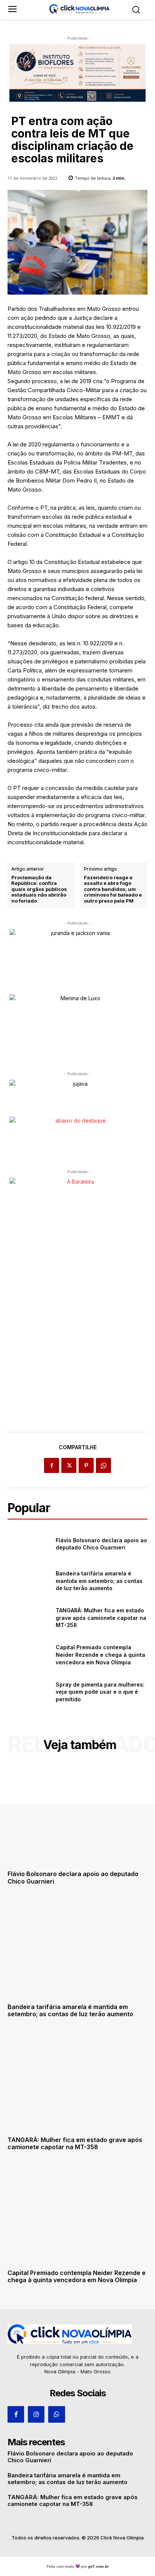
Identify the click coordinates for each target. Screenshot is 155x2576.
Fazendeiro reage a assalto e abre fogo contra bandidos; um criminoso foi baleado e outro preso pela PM (113, 889)
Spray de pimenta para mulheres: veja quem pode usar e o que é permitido (100, 1692)
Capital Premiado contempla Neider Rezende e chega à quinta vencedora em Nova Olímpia (100, 1655)
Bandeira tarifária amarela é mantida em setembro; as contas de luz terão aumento (99, 1581)
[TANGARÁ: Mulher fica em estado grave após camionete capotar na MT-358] (29, 1618)
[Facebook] (52, 1465)
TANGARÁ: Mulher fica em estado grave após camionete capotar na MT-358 (101, 1618)
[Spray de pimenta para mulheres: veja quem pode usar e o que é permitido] (29, 1692)
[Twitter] (69, 1465)
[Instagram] (36, 2414)
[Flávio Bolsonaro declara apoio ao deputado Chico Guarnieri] (29, 1544)
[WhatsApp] (103, 1465)
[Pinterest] (86, 1465)
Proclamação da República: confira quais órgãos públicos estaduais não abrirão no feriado (39, 889)
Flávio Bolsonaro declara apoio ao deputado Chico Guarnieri (101, 1544)
